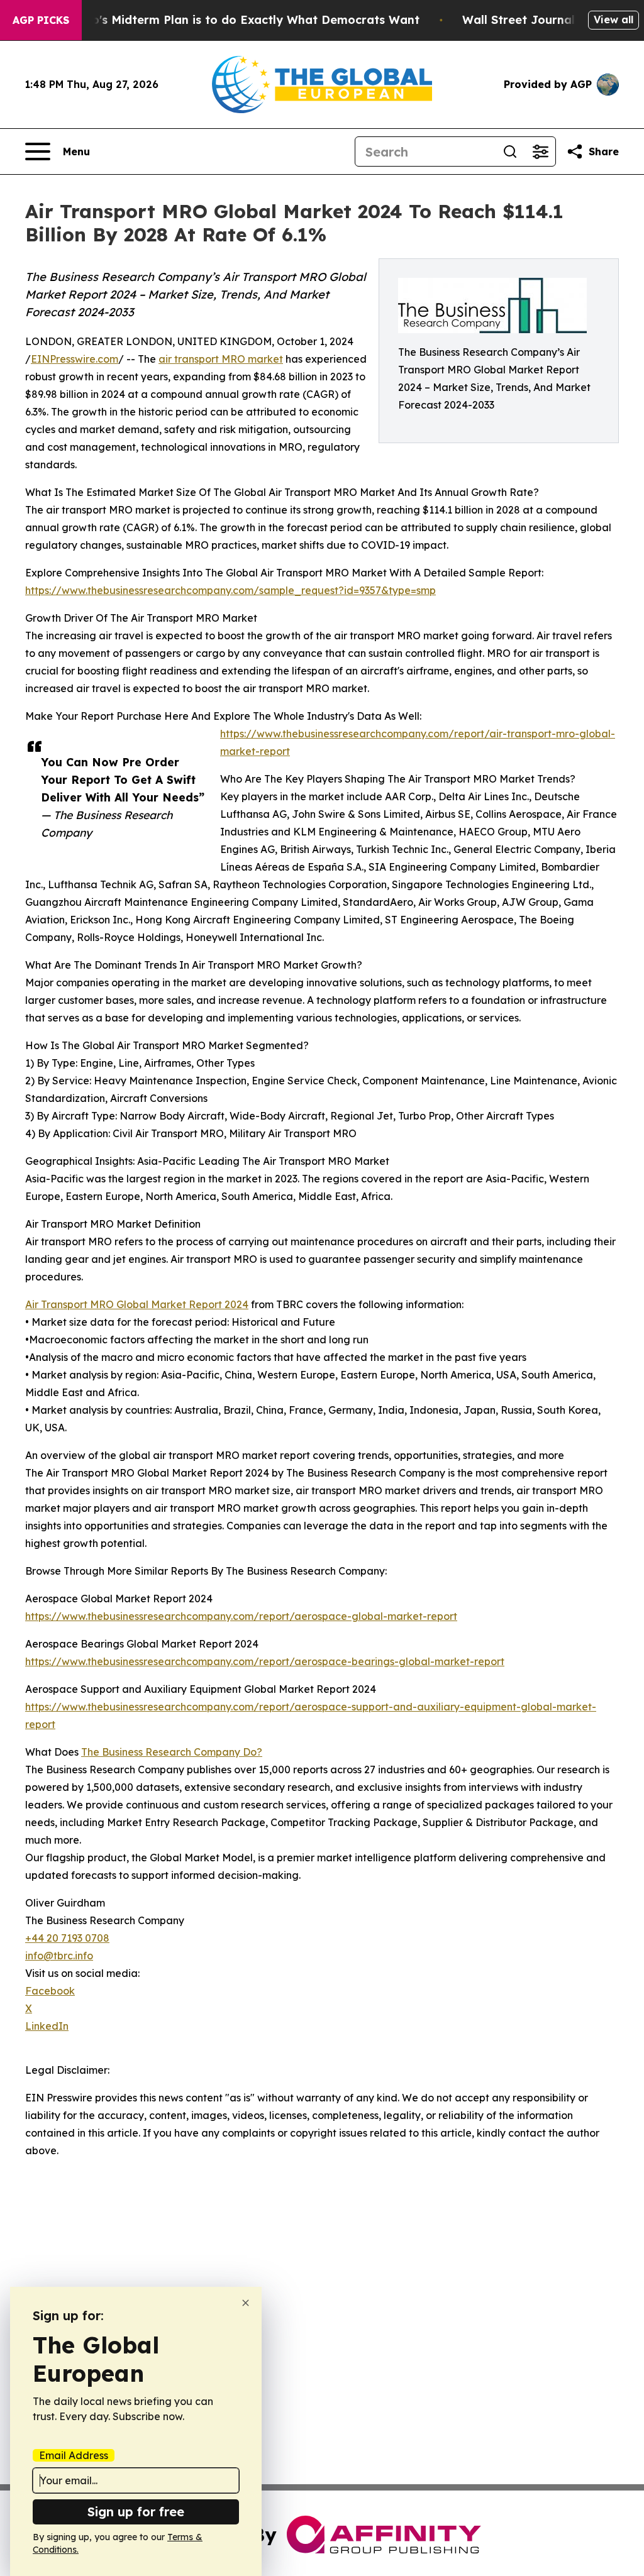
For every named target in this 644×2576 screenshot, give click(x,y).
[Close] (246, 2303)
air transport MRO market (221, 359)
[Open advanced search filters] (540, 151)
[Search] (510, 151)
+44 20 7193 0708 (67, 1938)
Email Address (74, 2455)
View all (613, 19)
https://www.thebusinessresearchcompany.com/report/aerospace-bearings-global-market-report (265, 1661)
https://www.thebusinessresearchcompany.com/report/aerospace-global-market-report (241, 1616)
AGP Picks (41, 20)
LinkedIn (47, 2026)
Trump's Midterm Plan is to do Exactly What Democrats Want (241, 20)
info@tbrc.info (59, 1956)
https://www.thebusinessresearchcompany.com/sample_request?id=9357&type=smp (230, 590)
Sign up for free (136, 2512)
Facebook (50, 1991)
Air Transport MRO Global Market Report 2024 (137, 1304)
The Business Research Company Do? (172, 1752)
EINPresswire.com (75, 359)
